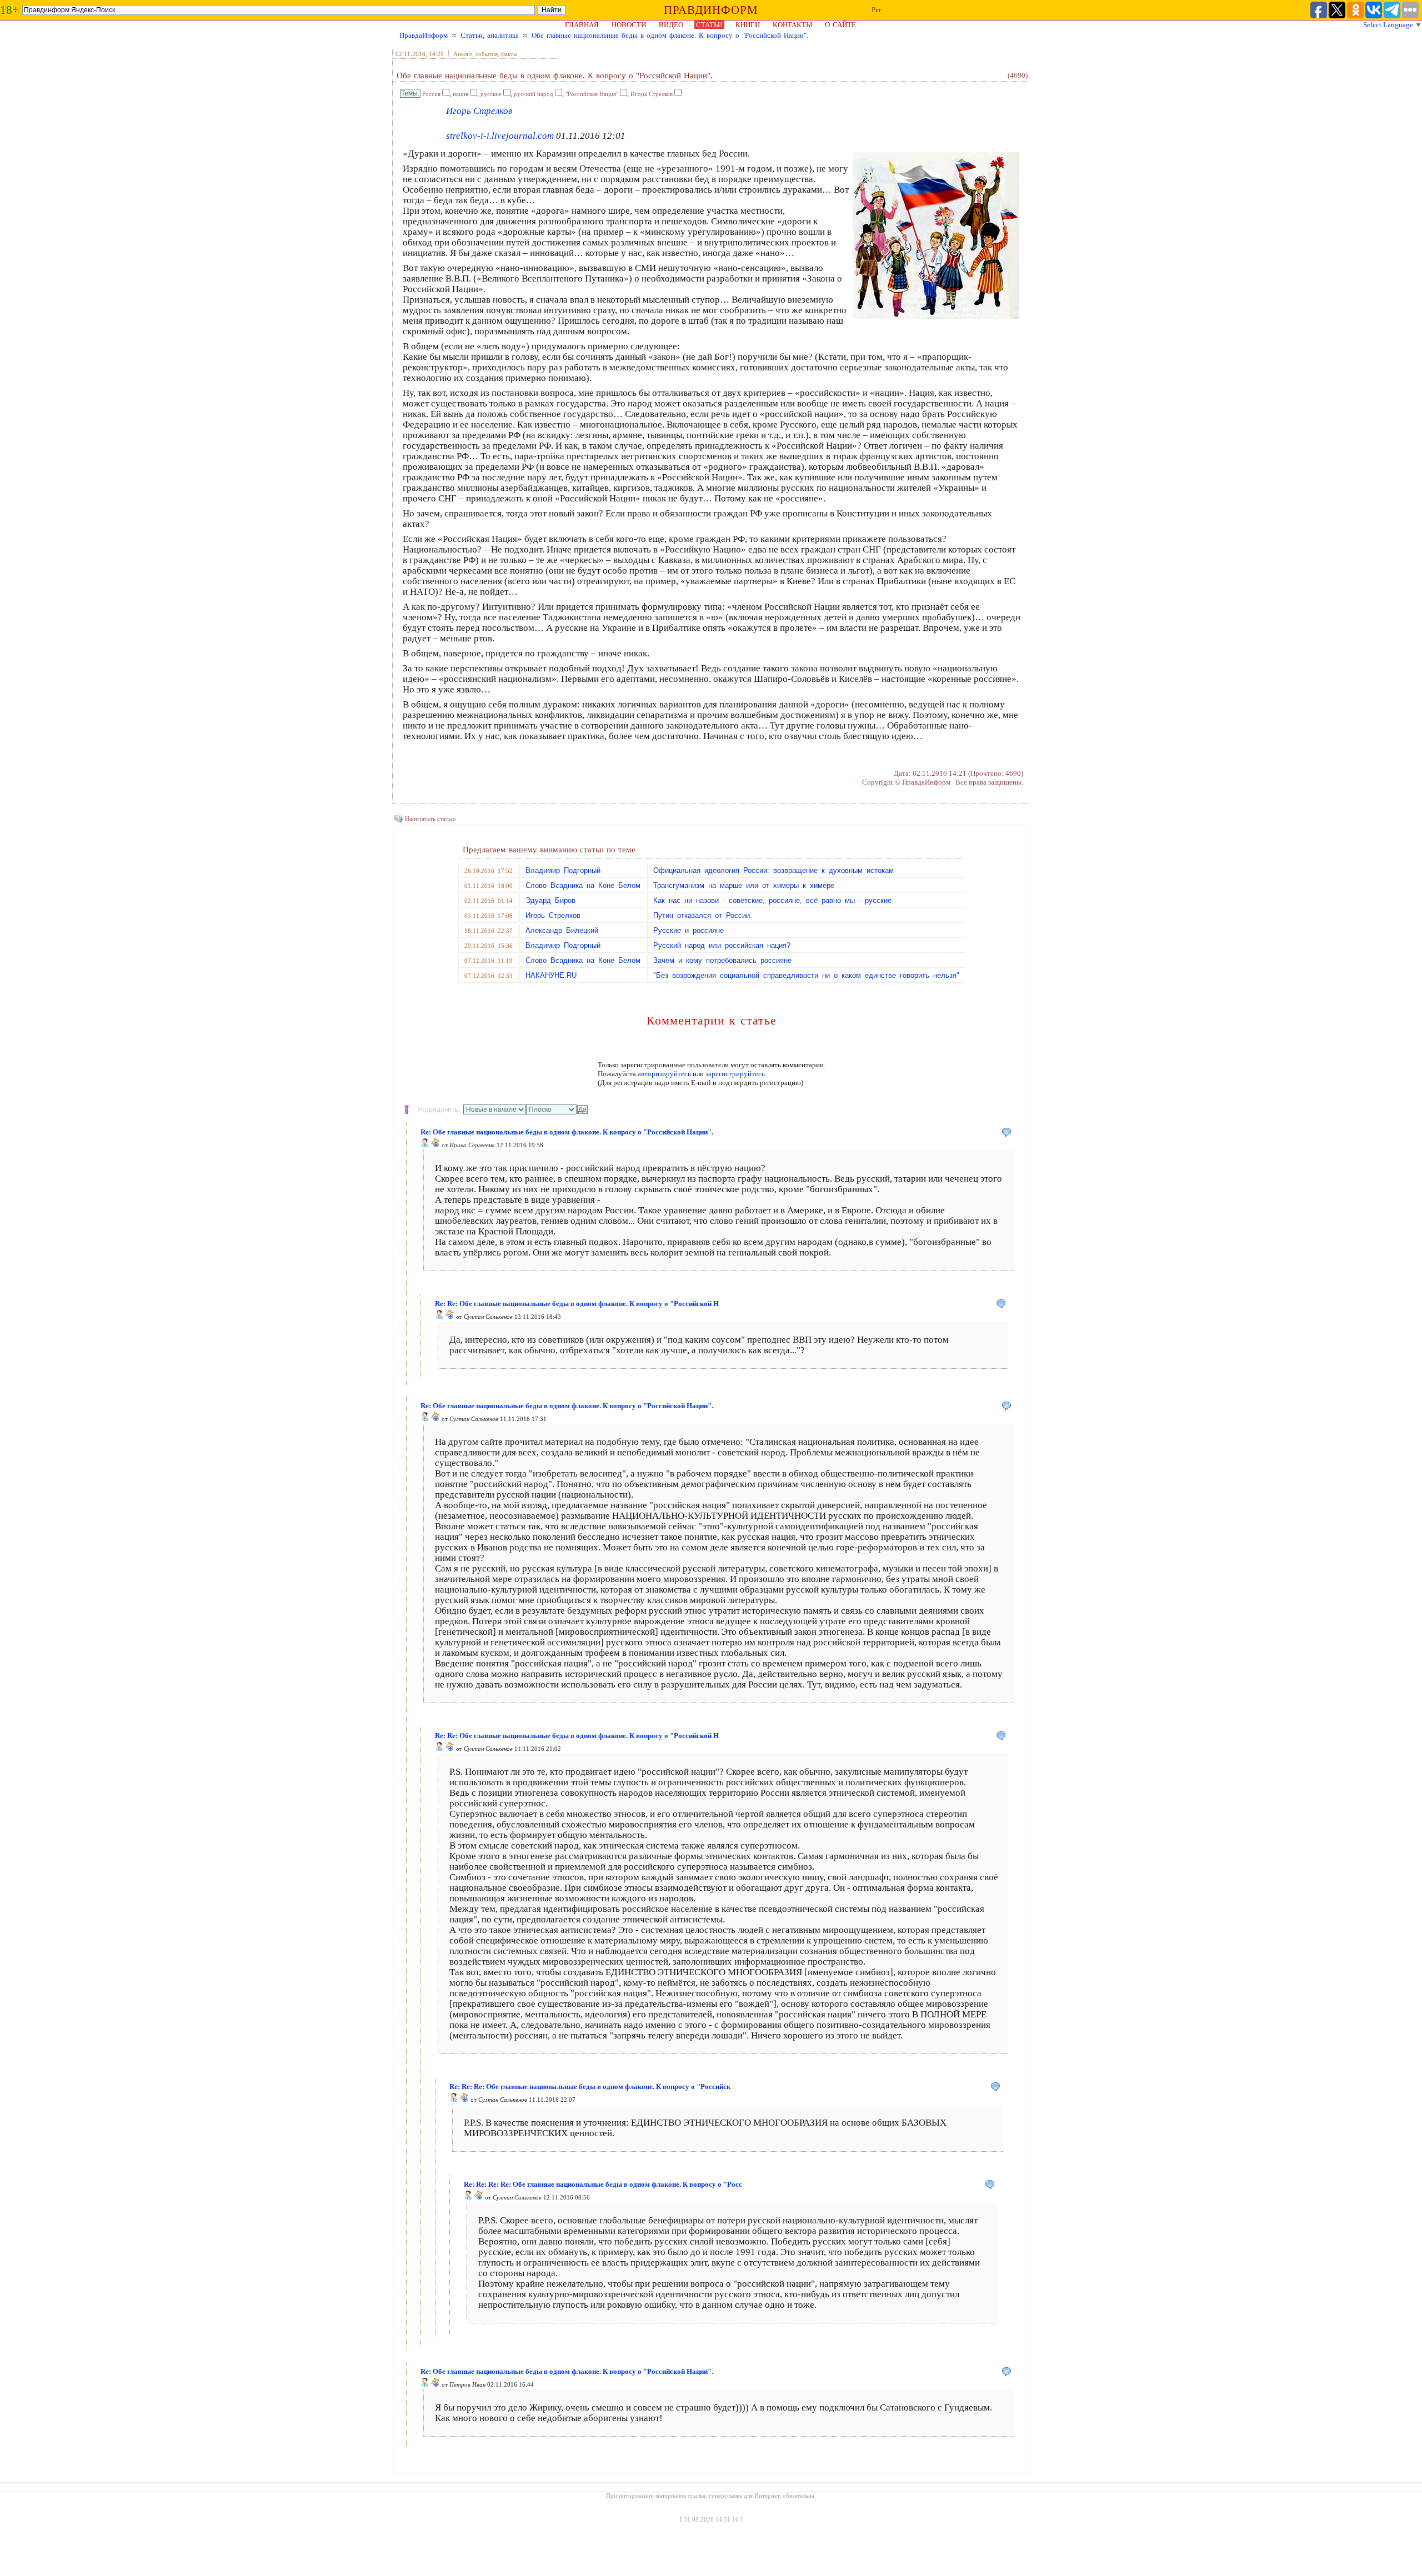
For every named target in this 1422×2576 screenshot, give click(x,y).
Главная (582, 25)
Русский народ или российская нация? (722, 945)
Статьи (709, 25)
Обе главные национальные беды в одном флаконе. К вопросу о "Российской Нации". (670, 35)
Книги (748, 25)
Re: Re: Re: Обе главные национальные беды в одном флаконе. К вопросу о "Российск (590, 2087)
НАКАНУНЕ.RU (551, 975)
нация (460, 94)
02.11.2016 (410, 54)
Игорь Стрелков (652, 94)
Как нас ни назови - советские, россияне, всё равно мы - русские (772, 900)
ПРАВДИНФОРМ (711, 10)
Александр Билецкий (562, 930)
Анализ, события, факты (485, 54)
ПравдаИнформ (424, 35)
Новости (629, 25)
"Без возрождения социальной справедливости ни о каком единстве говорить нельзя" (806, 975)
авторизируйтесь (664, 1074)
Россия (431, 94)
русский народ (534, 94)
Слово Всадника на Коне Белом (583, 885)
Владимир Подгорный (563, 870)
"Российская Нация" (592, 94)
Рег (877, 10)
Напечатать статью (430, 819)
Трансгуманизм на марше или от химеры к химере (744, 885)
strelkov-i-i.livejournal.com (500, 136)
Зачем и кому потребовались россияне (722, 960)
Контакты (792, 25)
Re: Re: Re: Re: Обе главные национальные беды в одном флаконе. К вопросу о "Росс (603, 2184)
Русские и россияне (689, 930)
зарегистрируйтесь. (736, 1074)
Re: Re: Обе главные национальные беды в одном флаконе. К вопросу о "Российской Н (577, 1304)
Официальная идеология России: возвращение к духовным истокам (773, 870)
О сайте (840, 25)
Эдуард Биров (550, 900)
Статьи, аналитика (490, 35)
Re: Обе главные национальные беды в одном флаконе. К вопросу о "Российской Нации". (567, 1132)
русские (491, 94)
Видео (671, 25)
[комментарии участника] (435, 1145)
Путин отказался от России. (703, 915)
